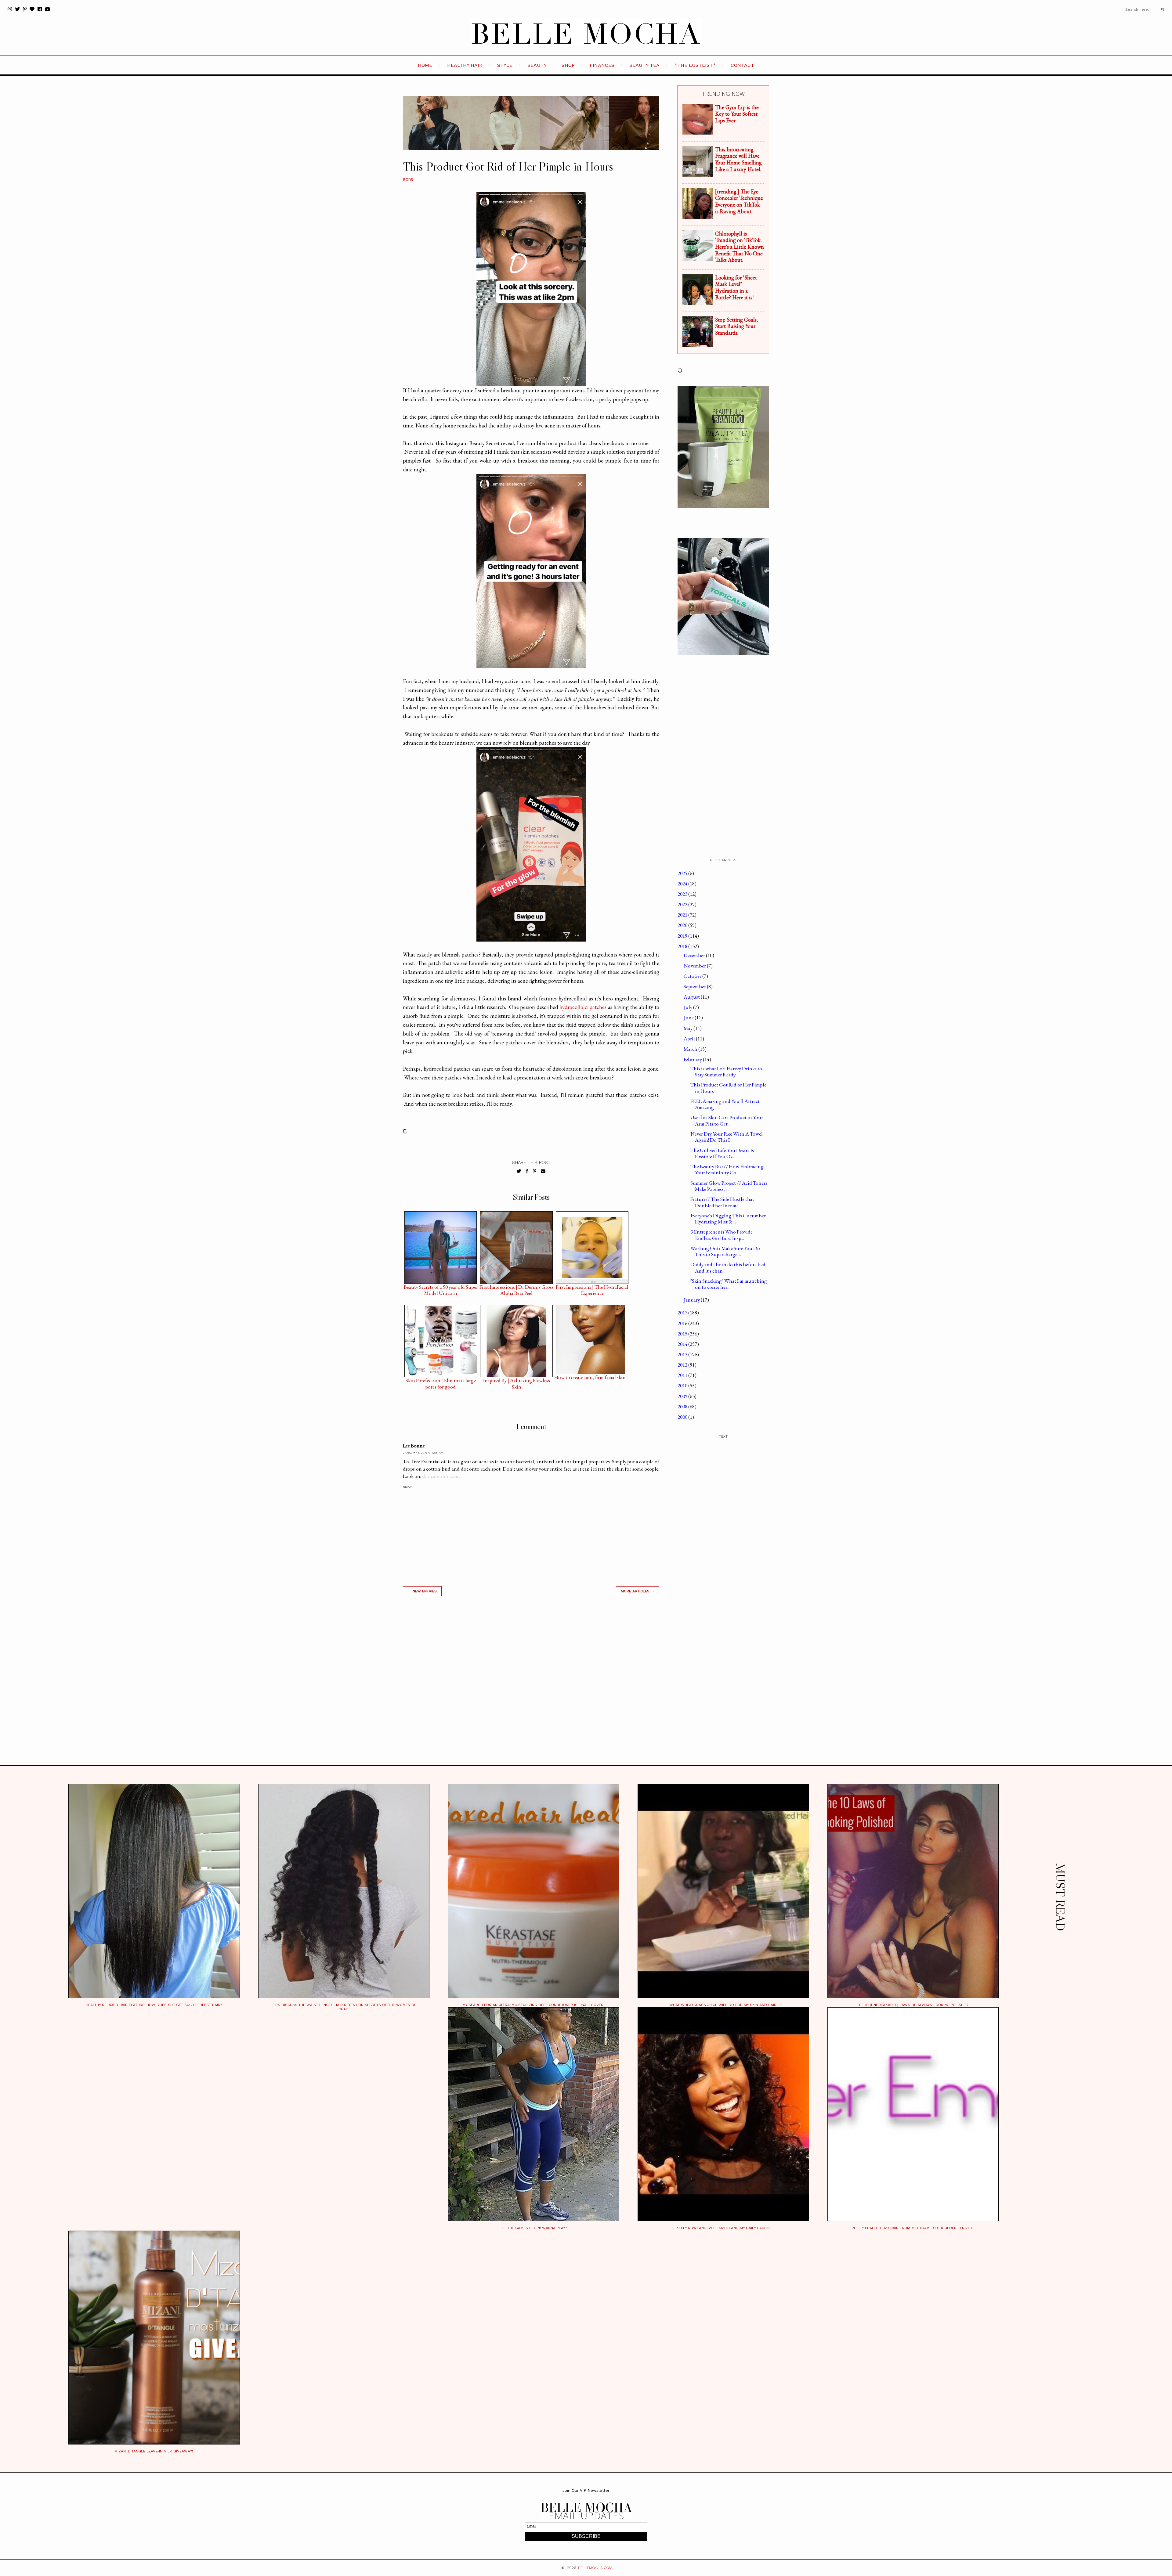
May (689, 1028)
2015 (683, 1334)
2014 (683, 1344)
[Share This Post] (527, 1171)
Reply (407, 1487)
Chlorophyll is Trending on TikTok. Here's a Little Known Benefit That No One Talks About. (740, 247)
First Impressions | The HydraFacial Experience (592, 1288)
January (692, 1300)
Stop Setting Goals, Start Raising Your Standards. (737, 326)
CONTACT (742, 65)
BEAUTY (537, 65)
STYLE (505, 65)
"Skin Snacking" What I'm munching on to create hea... (729, 1284)
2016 (683, 1323)
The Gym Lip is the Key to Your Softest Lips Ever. (737, 114)
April (690, 1039)
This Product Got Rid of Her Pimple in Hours (728, 1088)
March (691, 1049)
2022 (683, 904)
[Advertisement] (531, 1688)
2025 (683, 873)
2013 (683, 1354)
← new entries (422, 1591)
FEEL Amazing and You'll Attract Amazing (725, 1104)
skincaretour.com (440, 1476)
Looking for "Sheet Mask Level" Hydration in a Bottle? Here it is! (736, 287)
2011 (683, 1375)
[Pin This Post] (535, 1171)
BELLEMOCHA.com (595, 2568)
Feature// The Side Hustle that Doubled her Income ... (722, 1202)
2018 (683, 946)
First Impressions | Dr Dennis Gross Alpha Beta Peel (517, 1288)
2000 (683, 1417)
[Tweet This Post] (519, 1171)
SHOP (568, 65)
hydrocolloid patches (583, 1007)
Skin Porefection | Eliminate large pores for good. (441, 1382)
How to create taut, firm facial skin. (590, 1377)
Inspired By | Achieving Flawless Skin (517, 1382)
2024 (683, 884)
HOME (425, 65)
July (688, 1007)
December (695, 955)
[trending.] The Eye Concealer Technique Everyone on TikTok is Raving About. (739, 201)
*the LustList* (695, 65)
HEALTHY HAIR (465, 65)
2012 (683, 1365)
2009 (683, 1396)
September (695, 986)
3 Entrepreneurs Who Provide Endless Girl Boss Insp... (722, 1235)
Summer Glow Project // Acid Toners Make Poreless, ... (729, 1186)
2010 (683, 1385)
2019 (683, 936)
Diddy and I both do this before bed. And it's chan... (728, 1267)
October (693, 976)
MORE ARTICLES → (638, 1591)
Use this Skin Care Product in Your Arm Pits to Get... (727, 1120)
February (693, 1059)
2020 (683, 925)
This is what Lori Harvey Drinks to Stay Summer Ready (726, 1072)
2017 (683, 1313)
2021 (683, 915)
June (689, 1018)
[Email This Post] (543, 1171)
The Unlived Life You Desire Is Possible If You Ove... (722, 1153)
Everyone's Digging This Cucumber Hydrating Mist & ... (728, 1219)
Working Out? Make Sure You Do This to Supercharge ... (725, 1251)
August (692, 997)
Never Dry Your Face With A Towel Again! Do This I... (727, 1137)
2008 (683, 1407)
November (695, 966)
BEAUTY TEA (644, 65)
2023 (683, 894)
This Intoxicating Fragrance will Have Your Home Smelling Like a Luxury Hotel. (738, 159)
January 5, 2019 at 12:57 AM (423, 1452)
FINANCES (602, 65)
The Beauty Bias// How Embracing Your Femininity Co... (727, 1169)
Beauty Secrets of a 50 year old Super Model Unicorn (441, 1288)
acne (408, 179)
